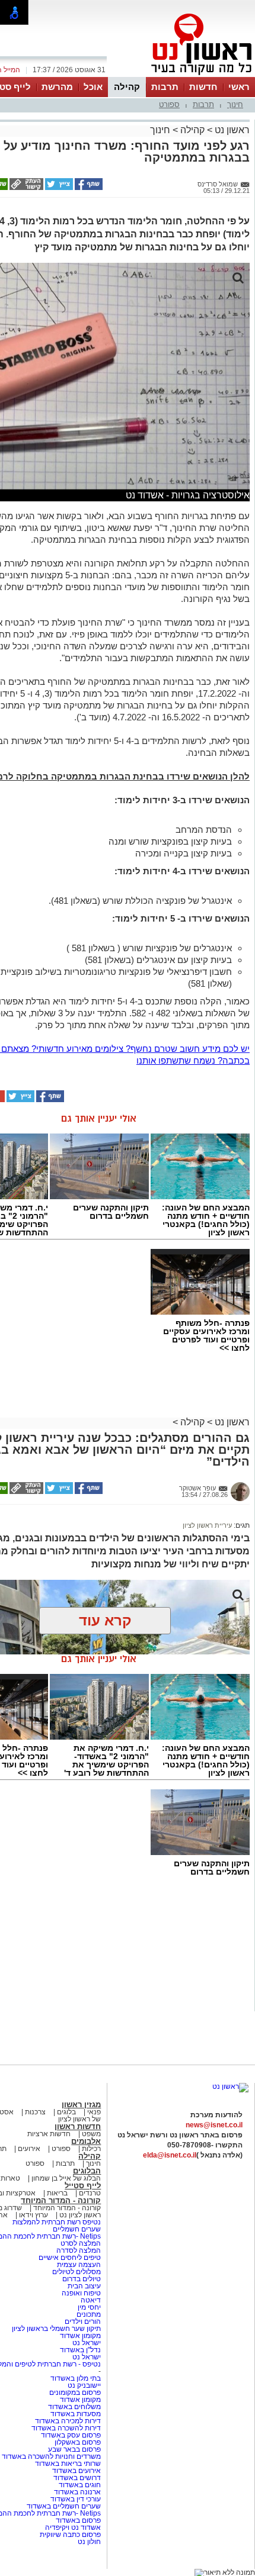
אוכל (93, 87)
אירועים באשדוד (76, 2471)
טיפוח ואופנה (81, 2293)
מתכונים (89, 2314)
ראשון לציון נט (80, 2215)
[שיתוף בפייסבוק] (88, 188)
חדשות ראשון (78, 2126)
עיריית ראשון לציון (207, 1525)
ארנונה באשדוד (77, 2492)
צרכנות (35, 2112)
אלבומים (86, 2141)
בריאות (57, 2193)
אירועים (29, 2149)
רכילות (91, 2149)
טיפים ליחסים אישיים (69, 2258)
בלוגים (66, 2112)
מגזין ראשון (81, 2105)
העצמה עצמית (78, 2265)
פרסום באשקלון (78, 2442)
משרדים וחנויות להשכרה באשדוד (51, 2456)
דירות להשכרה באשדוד (66, 2428)
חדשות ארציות (49, 2134)
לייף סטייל (83, 2186)
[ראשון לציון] (181, 76)
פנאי (94, 2112)
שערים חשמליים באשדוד (64, 2506)
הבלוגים (87, 2171)
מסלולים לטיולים (76, 2272)
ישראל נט (86, 2343)
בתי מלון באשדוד (76, 2378)
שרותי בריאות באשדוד (68, 2464)
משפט (91, 2134)
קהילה (127, 87)
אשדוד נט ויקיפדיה (72, 2527)
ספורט (169, 104)
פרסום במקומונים (75, 2393)
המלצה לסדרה (78, 2250)
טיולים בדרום (81, 2279)
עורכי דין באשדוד (76, 2499)
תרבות (165, 87)
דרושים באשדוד (77, 2478)
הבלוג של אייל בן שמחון (65, 2178)
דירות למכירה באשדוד (68, 2421)
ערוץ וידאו (34, 2215)
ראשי (239, 87)
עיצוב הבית (84, 2286)
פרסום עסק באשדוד (71, 2435)
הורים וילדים (83, 2321)
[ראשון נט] (230, 2086)
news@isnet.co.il (214, 2125)
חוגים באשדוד (80, 2485)
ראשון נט (231, 130)
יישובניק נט (83, 2385)
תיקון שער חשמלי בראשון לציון (56, 2329)
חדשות (203, 87)
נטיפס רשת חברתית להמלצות (57, 2222)
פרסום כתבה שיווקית (69, 2535)
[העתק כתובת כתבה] (26, 188)
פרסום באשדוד (77, 2520)
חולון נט (89, 2542)
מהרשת (57, 87)
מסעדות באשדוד (76, 2414)
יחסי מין (89, 2307)
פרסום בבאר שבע (74, 2449)
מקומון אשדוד (80, 2336)
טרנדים (90, 2193)
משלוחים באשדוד (74, 2407)
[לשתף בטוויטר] (58, 188)
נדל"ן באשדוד (80, 2350)
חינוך (235, 104)
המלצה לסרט (81, 2243)
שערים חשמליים (76, 2229)
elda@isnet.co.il (170, 2155)
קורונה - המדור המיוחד (61, 2200)
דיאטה (91, 2300)
